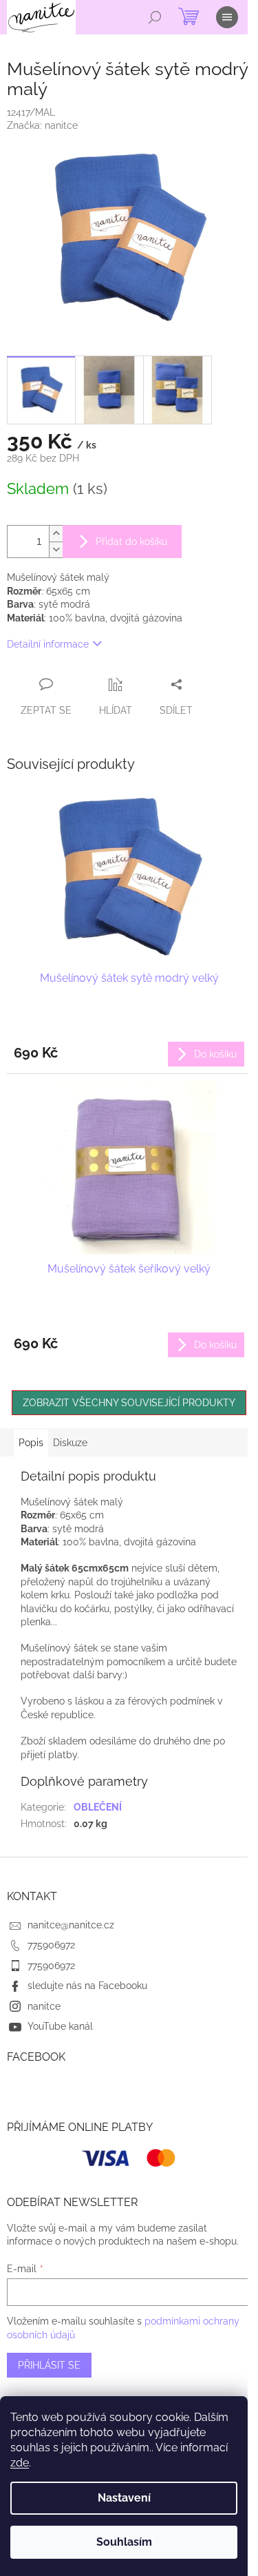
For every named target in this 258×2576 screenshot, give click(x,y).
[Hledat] (155, 17)
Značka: (42, 125)
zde (20, 2463)
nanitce (44, 2006)
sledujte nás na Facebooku (87, 1986)
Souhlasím (124, 2542)
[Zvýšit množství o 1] (56, 534)
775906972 (51, 1945)
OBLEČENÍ (98, 1807)
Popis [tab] (31, 1443)
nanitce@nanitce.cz (71, 1925)
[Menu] (227, 17)
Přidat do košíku (131, 542)
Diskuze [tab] (70, 1443)
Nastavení (124, 2498)
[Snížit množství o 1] (56, 549)
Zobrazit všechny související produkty (129, 1403)
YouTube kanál (60, 2026)
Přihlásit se (49, 2365)
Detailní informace (48, 644)
